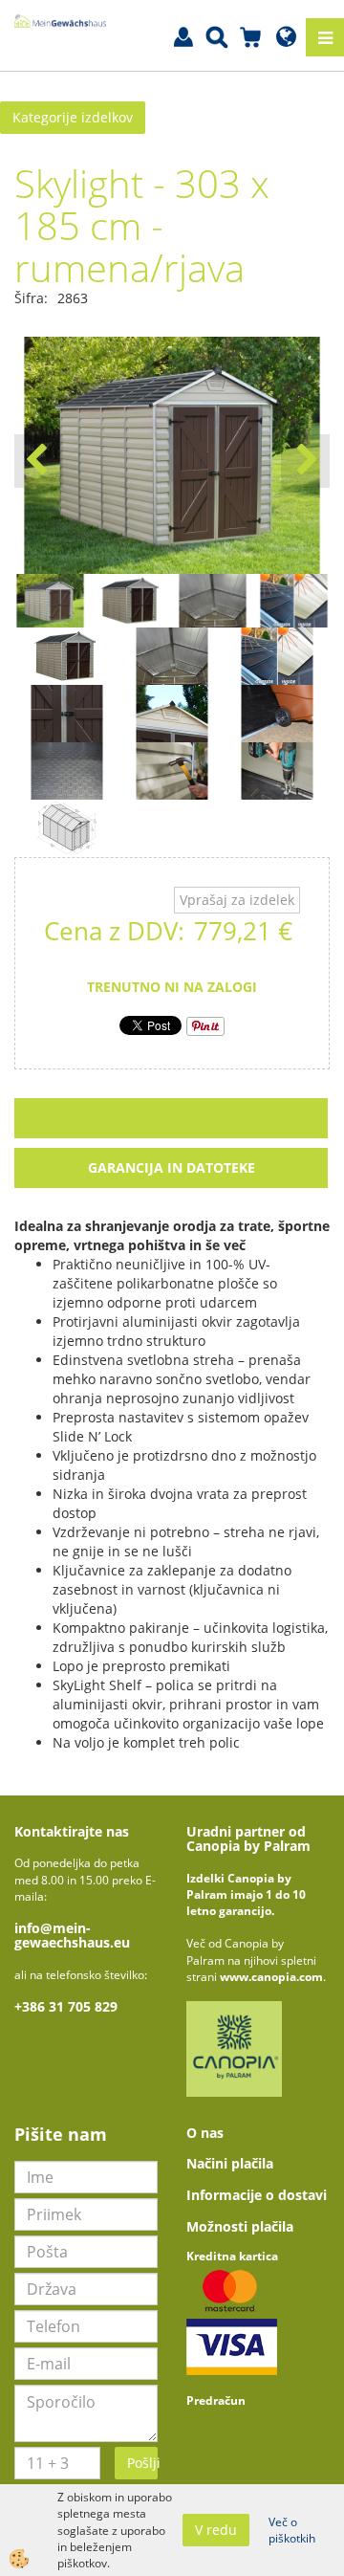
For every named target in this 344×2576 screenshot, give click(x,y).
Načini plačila (230, 2163)
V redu (216, 2530)
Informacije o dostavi (257, 2195)
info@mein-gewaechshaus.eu (72, 1935)
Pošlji (142, 2463)
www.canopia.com (271, 1977)
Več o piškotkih (292, 2530)
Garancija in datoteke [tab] (172, 1167)
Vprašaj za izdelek (237, 900)
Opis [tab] (172, 1118)
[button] (305, 461)
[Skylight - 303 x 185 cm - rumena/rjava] (67, 655)
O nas (205, 2133)
